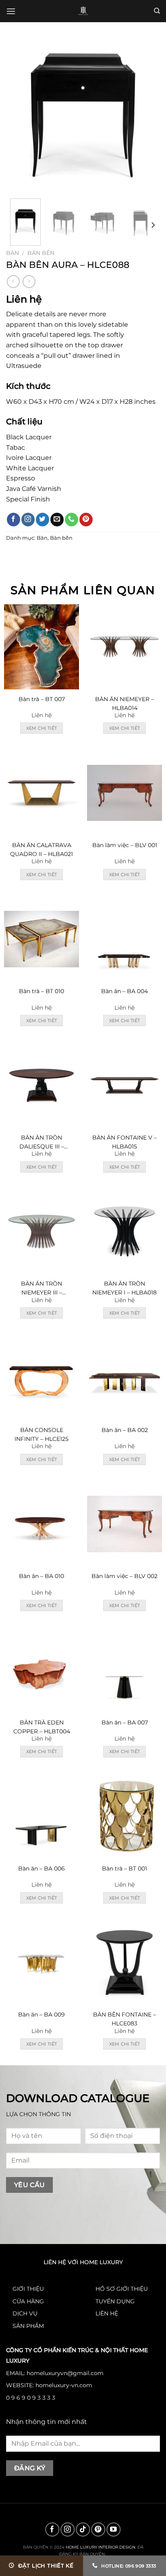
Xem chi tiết (42, 728)
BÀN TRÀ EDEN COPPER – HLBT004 (42, 1727)
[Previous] (19, 115)
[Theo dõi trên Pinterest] (86, 520)
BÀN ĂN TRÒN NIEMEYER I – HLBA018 (124, 1288)
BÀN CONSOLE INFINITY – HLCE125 (41, 1434)
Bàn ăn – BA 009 (41, 2014)
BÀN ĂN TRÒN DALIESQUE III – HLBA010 (42, 1143)
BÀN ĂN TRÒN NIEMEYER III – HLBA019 (41, 1289)
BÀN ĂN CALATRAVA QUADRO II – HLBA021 (41, 850)
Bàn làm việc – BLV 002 (124, 1576)
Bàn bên (41, 253)
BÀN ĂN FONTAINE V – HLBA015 (124, 1142)
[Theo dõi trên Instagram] (28, 520)
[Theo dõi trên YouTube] (114, 2529)
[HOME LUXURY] (83, 11)
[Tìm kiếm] (157, 11)
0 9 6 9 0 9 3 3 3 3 (31, 2398)
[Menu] (11, 11)
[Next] (147, 115)
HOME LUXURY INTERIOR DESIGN (101, 2547)
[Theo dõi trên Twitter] (43, 520)
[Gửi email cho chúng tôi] (57, 520)
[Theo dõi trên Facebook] (13, 520)
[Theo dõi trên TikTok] (83, 2529)
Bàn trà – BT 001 (124, 1868)
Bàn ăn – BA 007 (125, 1722)
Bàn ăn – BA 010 (41, 1576)
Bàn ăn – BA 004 (124, 991)
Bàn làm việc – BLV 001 (125, 845)
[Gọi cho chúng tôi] (72, 520)
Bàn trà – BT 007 (42, 699)
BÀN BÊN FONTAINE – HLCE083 (124, 2019)
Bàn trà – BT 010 (41, 991)
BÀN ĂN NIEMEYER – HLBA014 (124, 703)
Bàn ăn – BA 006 (41, 1868)
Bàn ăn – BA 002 (125, 1430)
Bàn (12, 253)
